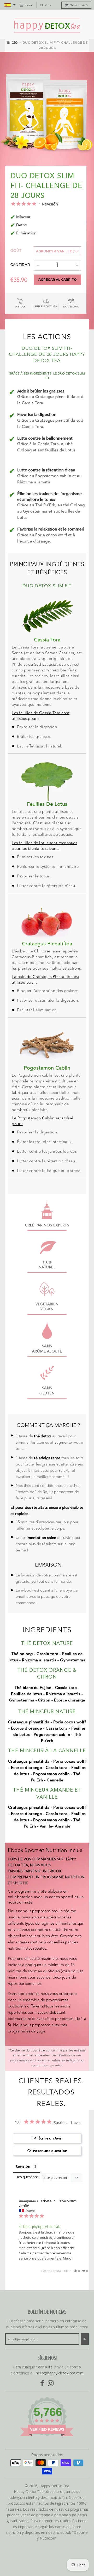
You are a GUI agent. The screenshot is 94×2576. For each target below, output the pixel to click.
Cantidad (20, 265)
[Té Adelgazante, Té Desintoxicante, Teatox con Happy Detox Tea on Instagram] (51, 2383)
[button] (77, 2271)
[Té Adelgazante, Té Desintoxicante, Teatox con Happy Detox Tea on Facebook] (42, 2383)
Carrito (79, 5)
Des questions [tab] (27, 2177)
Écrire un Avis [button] (50, 2138)
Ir (85, 2339)
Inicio (12, 43)
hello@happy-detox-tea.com (60, 2373)
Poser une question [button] (50, 2151)
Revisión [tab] (23, 2166)
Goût (16, 251)
